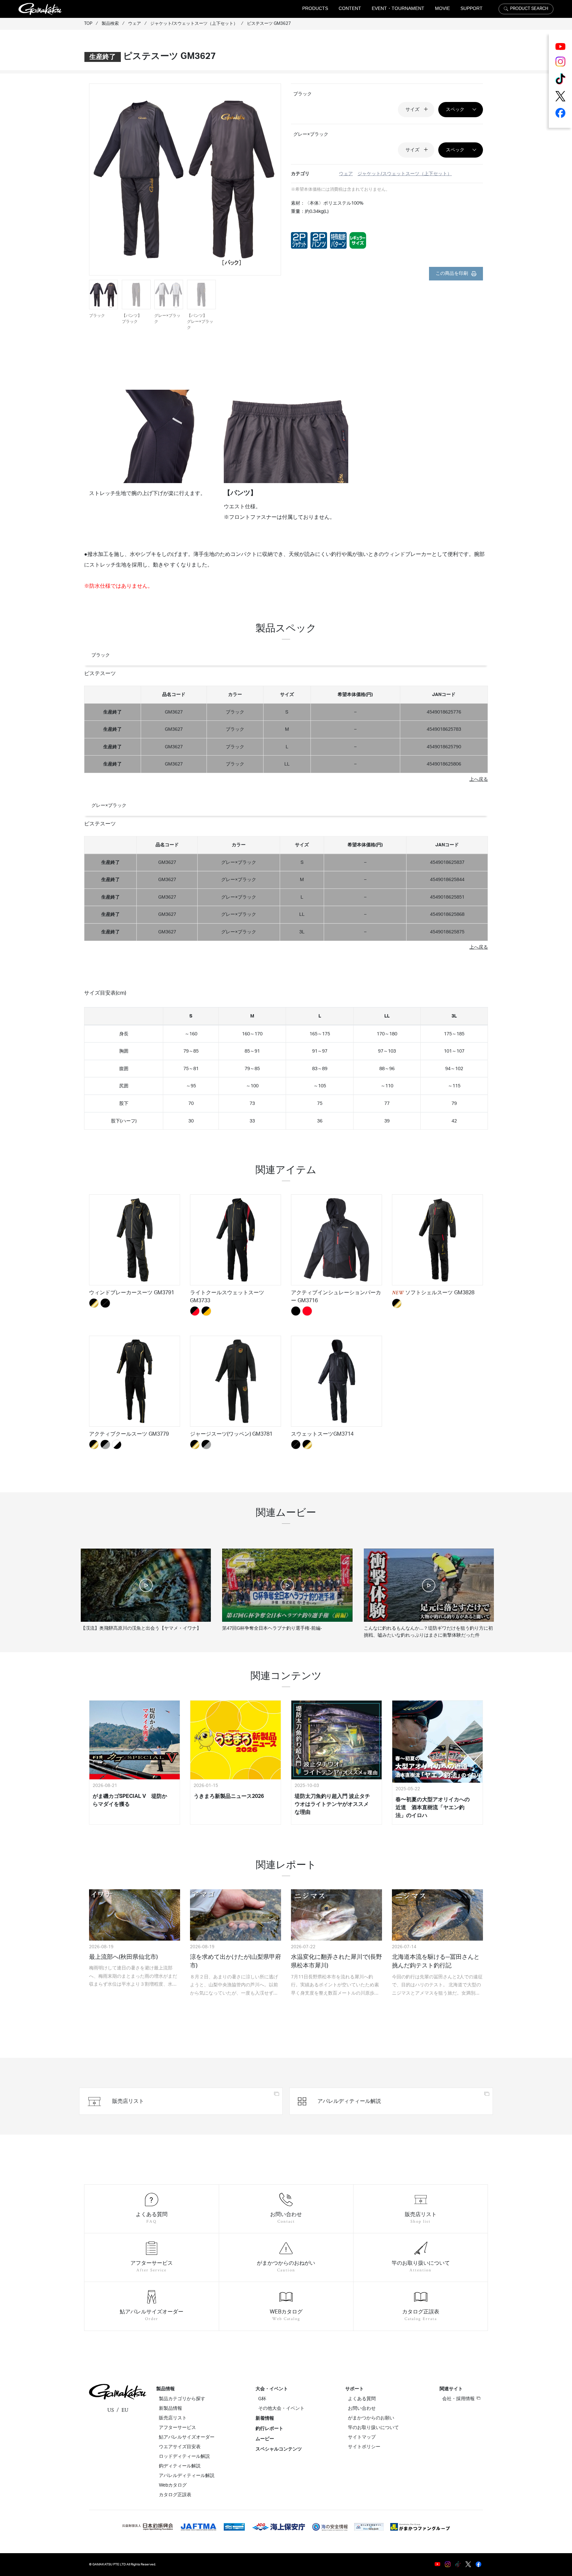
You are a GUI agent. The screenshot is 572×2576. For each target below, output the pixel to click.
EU (125, 2410)
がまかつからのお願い (371, 2418)
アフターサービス (177, 2428)
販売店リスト (173, 2418)
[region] (286, 727)
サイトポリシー (364, 2447)
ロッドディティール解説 (184, 2456)
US (111, 2410)
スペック (455, 109)
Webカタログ (173, 2485)
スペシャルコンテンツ (279, 2449)
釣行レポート (269, 2429)
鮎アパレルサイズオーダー (187, 2437)
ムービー (265, 2439)
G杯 (262, 2399)
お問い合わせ (362, 2408)
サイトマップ (362, 2437)
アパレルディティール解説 (187, 2476)
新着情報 (265, 2418)
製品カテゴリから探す (182, 2399)
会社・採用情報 (458, 2399)
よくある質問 (362, 2399)
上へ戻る (479, 779)
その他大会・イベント (281, 2408)
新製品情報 (170, 2408)
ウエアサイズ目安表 (180, 2447)
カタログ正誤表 (175, 2495)
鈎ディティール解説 (180, 2466)
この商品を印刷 (452, 273)
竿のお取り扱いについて (373, 2428)
